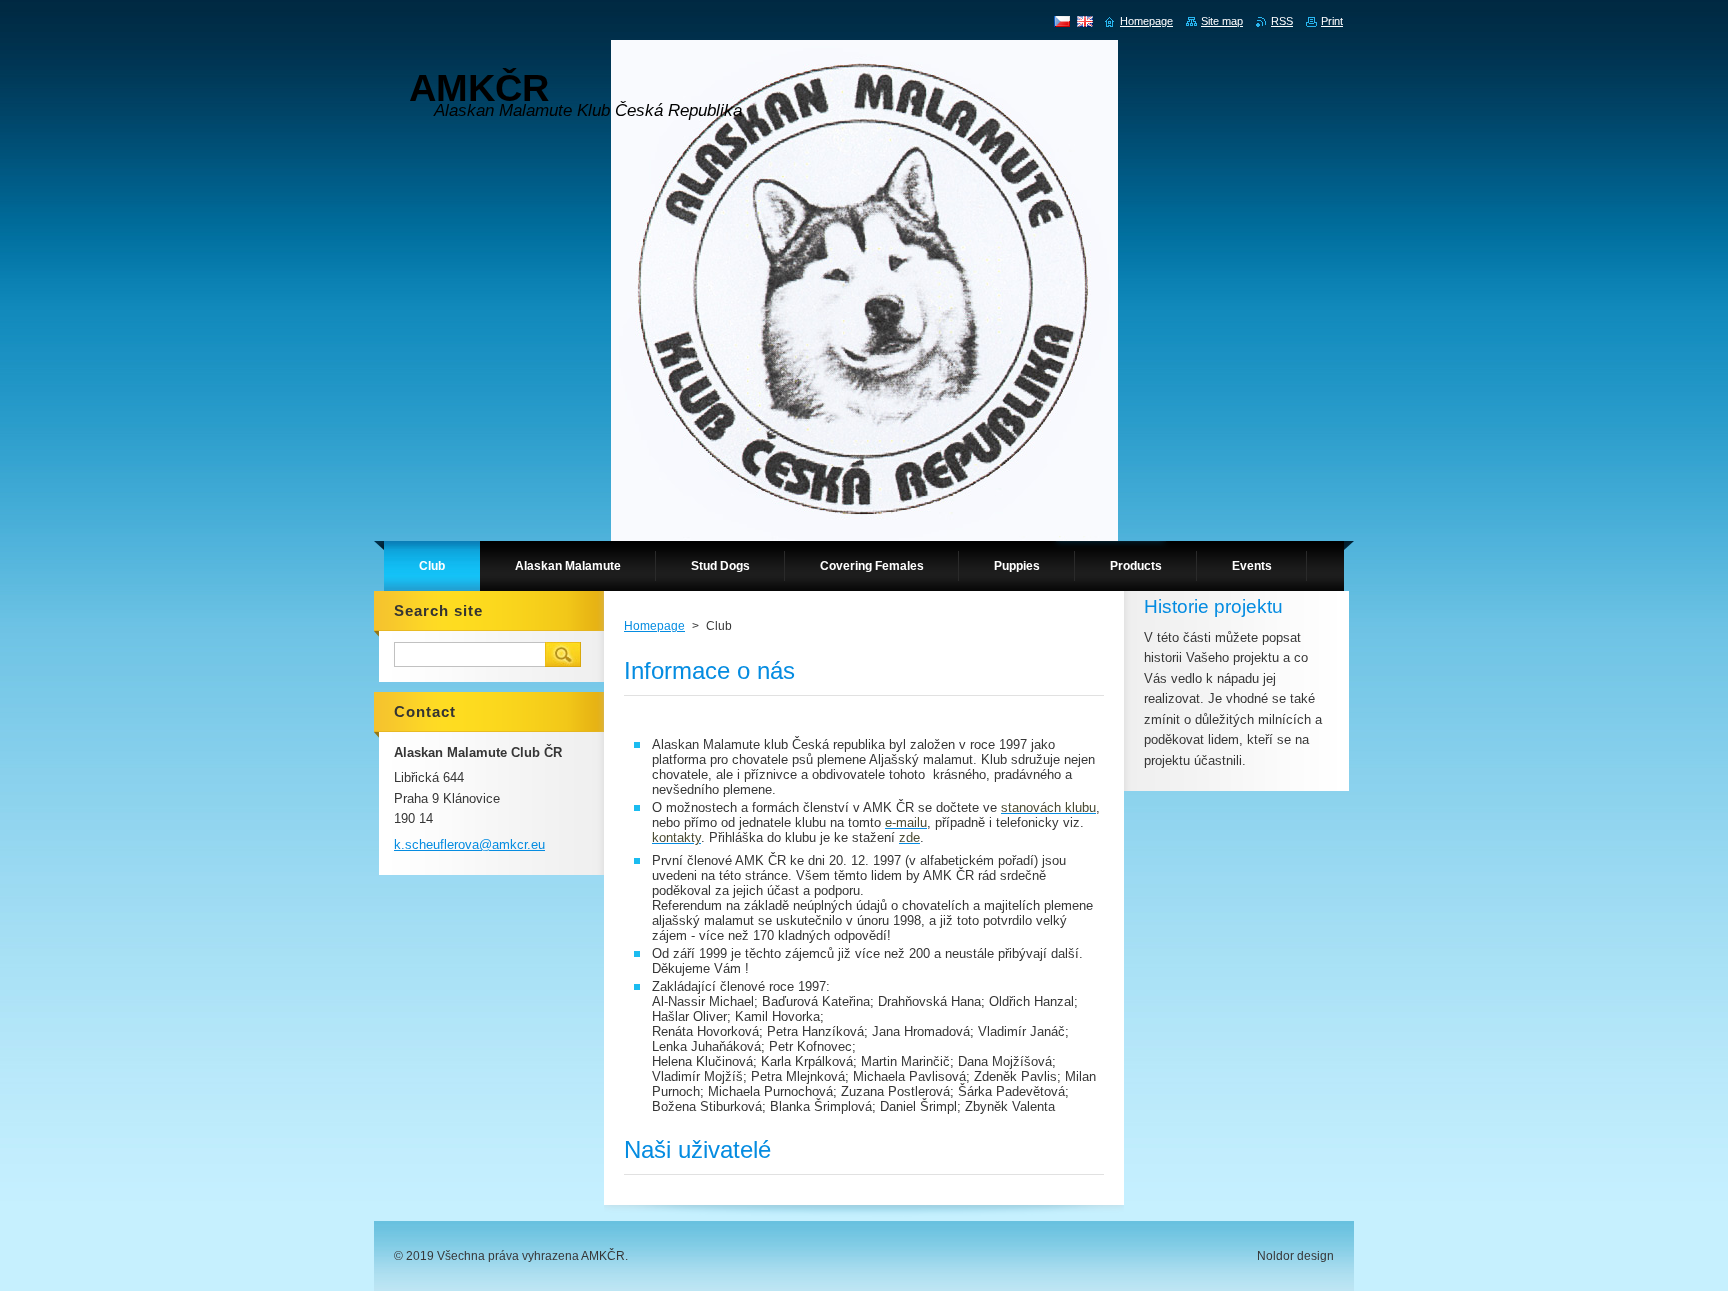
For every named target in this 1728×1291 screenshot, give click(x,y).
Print (1332, 21)
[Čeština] (1062, 21)
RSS (1282, 21)
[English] (1085, 21)
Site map (1222, 21)
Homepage (654, 626)
